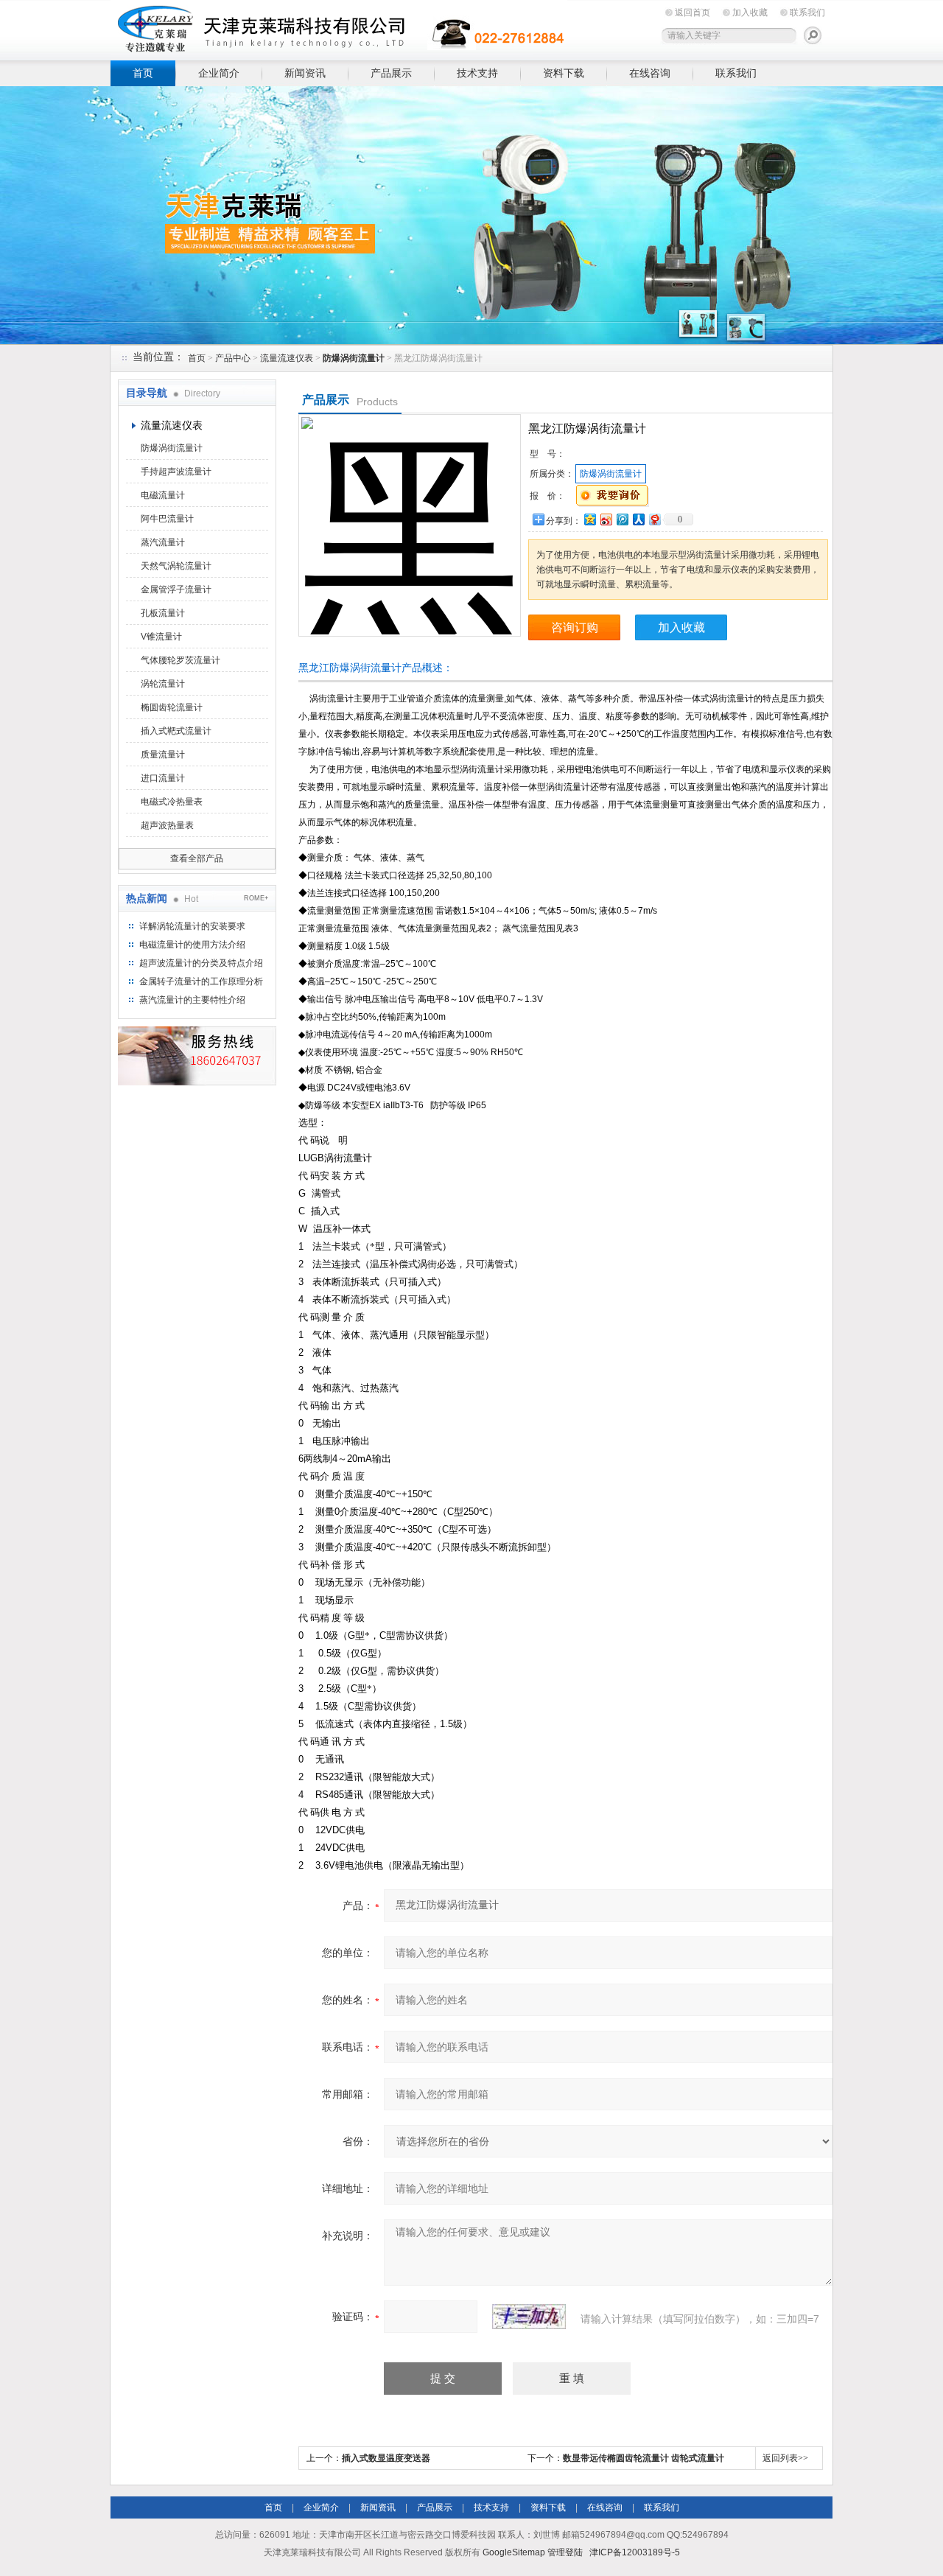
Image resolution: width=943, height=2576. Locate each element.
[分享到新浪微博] (606, 519)
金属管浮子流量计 (176, 589)
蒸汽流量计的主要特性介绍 (192, 1000)
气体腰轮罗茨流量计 (180, 660)
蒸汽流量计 (163, 542)
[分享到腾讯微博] (622, 519)
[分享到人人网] (638, 519)
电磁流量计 (163, 495)
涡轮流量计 (163, 684)
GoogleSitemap (514, 2552)
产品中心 (233, 358)
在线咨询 (650, 73)
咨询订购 (575, 627)
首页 (143, 73)
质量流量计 (163, 755)
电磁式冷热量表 (172, 802)
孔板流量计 (163, 613)
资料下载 (564, 73)
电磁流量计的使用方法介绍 (192, 945)
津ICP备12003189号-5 (635, 2552)
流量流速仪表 (287, 358)
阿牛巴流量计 (167, 519)
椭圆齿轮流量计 (172, 707)
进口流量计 (163, 778)
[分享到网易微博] (654, 519)
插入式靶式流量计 (176, 731)
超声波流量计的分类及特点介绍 (201, 963)
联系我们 (807, 13)
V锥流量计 (161, 637)
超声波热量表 (167, 825)
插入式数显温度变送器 (386, 2458)
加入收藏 (750, 13)
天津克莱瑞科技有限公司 (339, 28)
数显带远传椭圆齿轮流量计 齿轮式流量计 (644, 2458)
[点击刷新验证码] (529, 2317)
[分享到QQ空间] (589, 519)
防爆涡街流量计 (172, 448)
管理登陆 (565, 2552)
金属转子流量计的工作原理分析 (201, 981)
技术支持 (477, 73)
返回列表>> (785, 2458)
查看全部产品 (197, 858)
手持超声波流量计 (176, 472)
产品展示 (391, 73)
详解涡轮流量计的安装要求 (192, 926)
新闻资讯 (305, 73)
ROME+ (256, 898)
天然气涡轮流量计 (176, 566)
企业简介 (219, 73)
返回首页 (693, 13)
